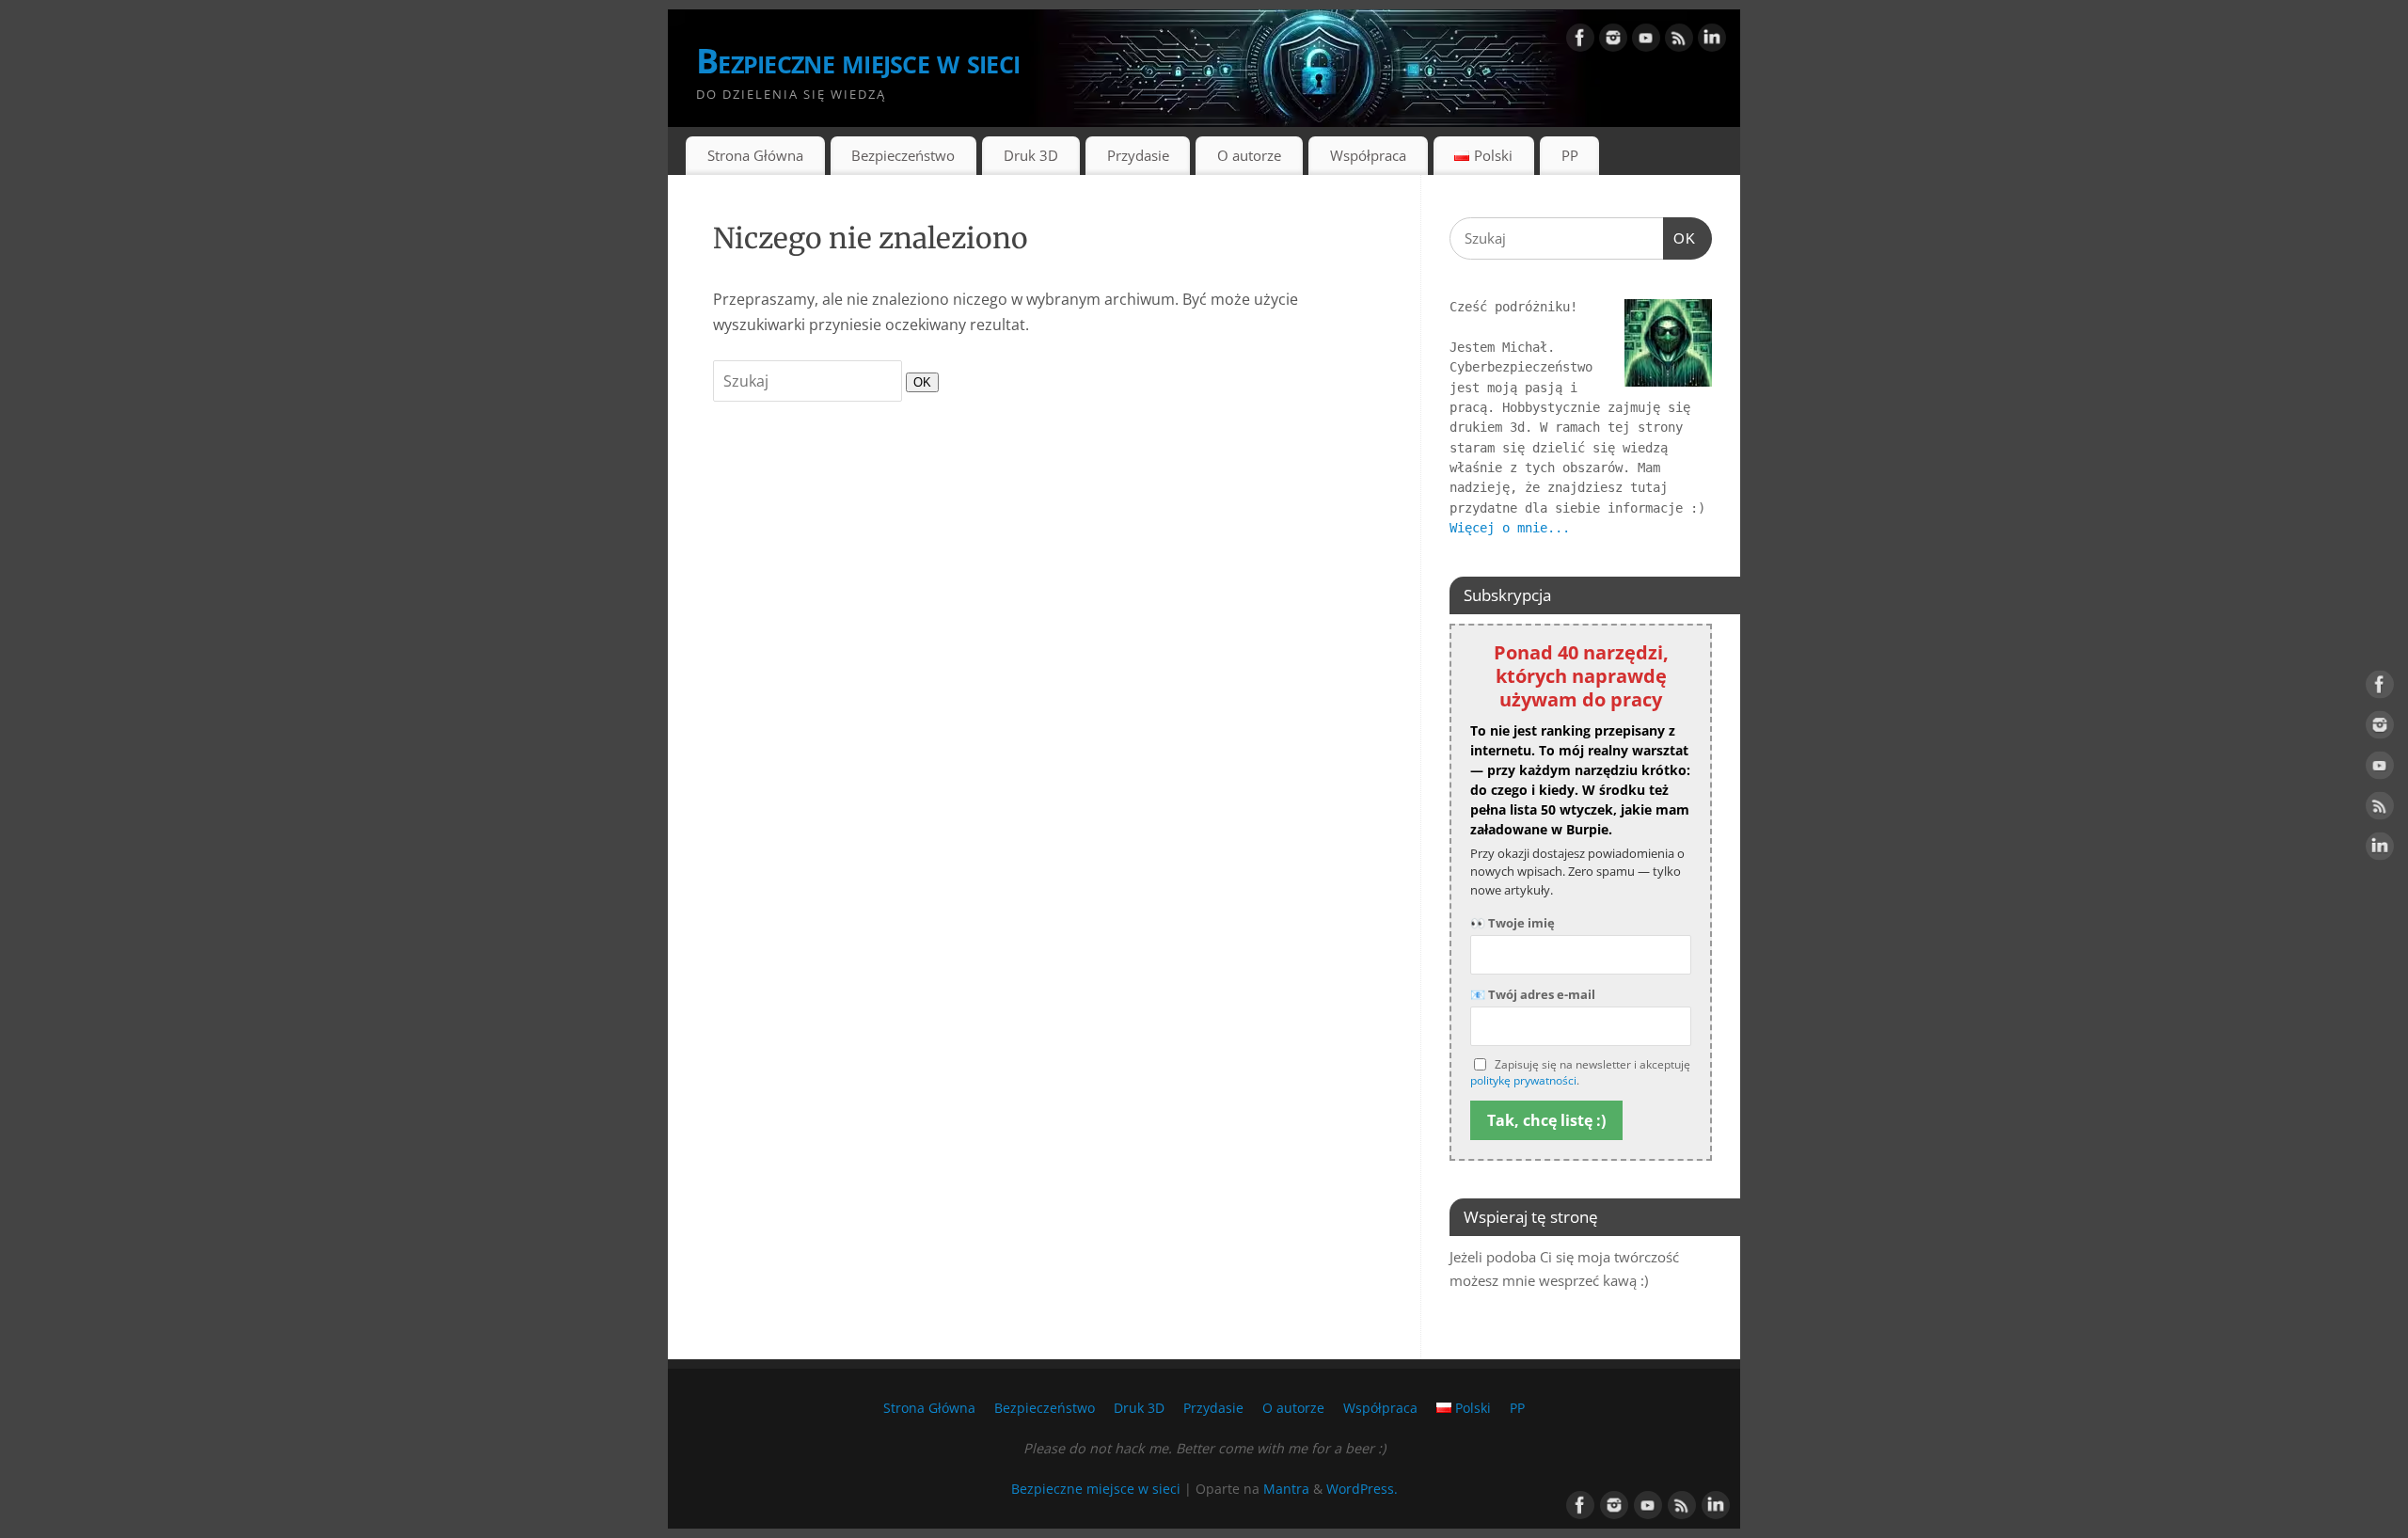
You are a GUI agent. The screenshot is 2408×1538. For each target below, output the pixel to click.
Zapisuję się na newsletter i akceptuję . (1580, 1073)
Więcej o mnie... (1510, 528)
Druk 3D (1031, 155)
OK (919, 382)
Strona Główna (755, 155)
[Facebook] (1580, 41)
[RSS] (1679, 41)
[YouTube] (1646, 41)
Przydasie (1138, 155)
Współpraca (1368, 155)
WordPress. (1362, 1489)
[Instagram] (1613, 41)
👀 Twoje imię (1513, 923)
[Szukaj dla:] (809, 381)
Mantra (1286, 1489)
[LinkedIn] (1712, 41)
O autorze (1249, 155)
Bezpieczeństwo (903, 155)
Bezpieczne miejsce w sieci (858, 61)
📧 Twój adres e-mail (1533, 994)
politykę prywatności (1523, 1080)
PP (1570, 155)
